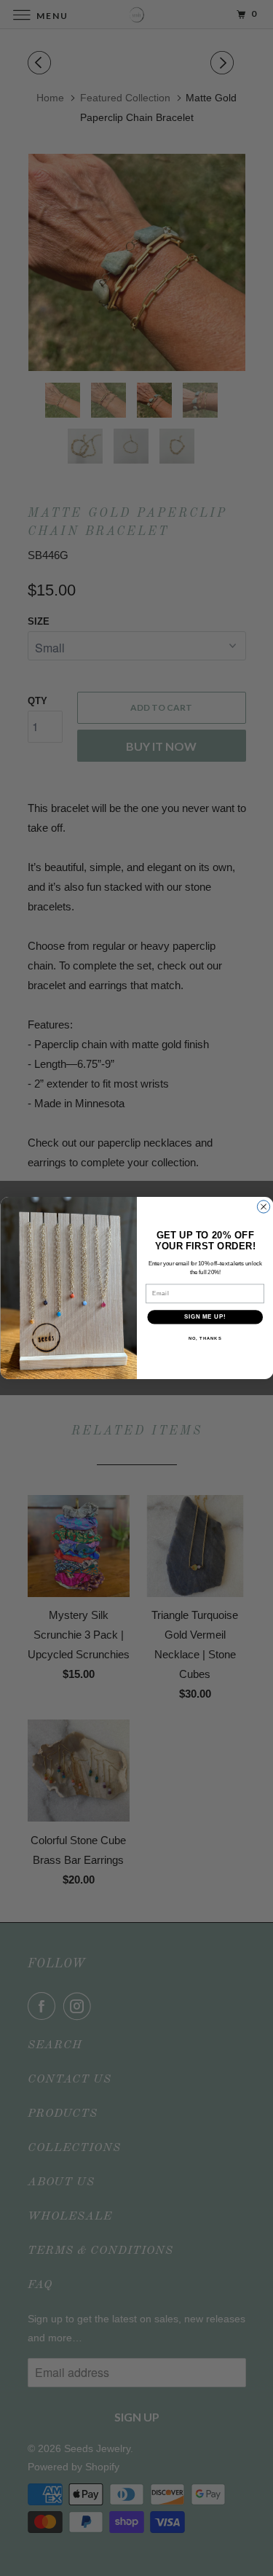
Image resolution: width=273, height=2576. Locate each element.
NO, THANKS (205, 1339)
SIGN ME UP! (205, 1317)
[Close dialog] (263, 1207)
